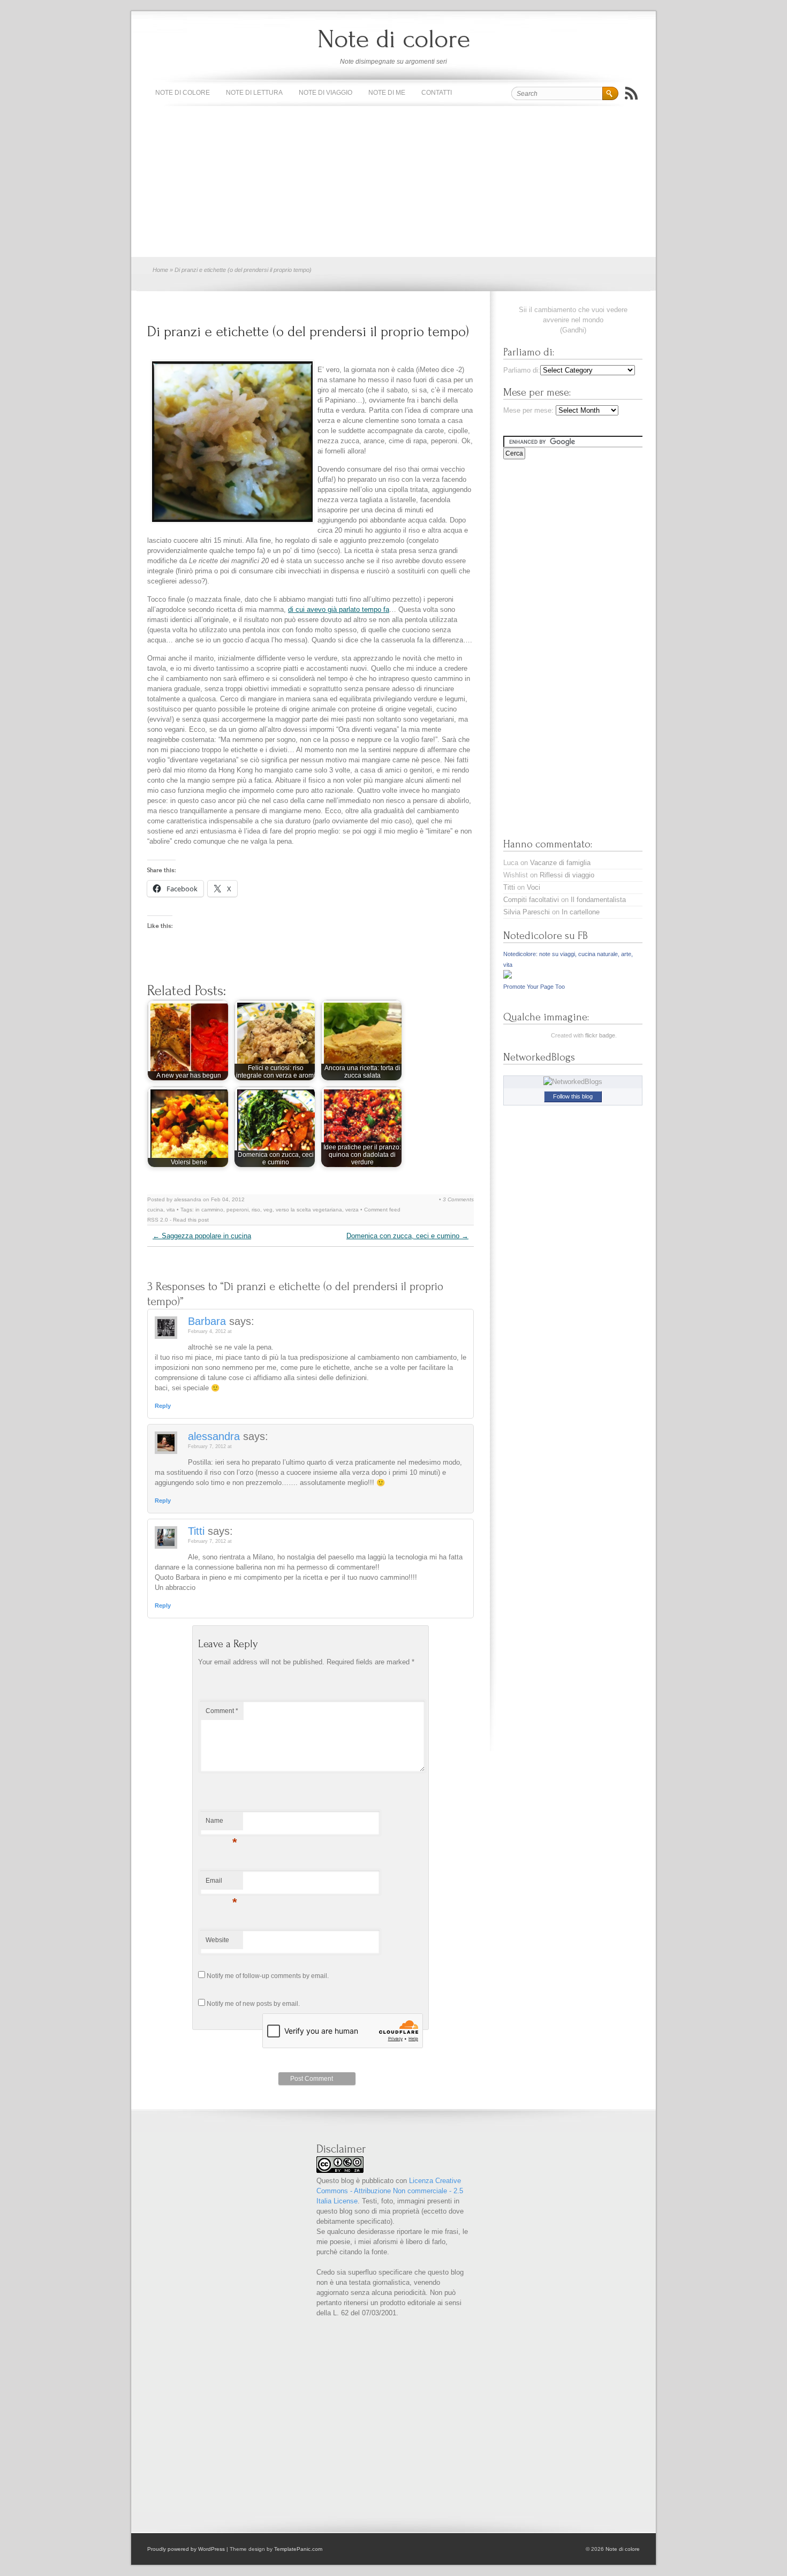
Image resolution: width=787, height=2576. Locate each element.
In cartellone (581, 912)
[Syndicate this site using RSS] (631, 93)
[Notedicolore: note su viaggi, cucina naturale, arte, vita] (508, 976)
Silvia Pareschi (527, 912)
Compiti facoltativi (531, 900)
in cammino (209, 1210)
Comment (222, 1711)
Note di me (387, 93)
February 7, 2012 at (210, 1446)
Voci (534, 887)
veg (268, 1210)
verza (352, 1210)
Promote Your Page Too (534, 987)
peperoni (237, 1210)
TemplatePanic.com (298, 2549)
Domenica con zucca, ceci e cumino (407, 1236)
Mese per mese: (528, 410)
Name (221, 1823)
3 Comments (458, 1199)
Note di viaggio (326, 93)
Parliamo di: (522, 370)
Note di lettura (254, 93)
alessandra (214, 1436)
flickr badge (600, 1035)
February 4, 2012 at (210, 1331)
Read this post (191, 1220)
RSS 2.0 (158, 1220)
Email (221, 1883)
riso (256, 1210)
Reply (163, 1406)
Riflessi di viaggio (567, 875)
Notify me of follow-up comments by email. (268, 1976)
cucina (155, 1210)
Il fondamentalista (598, 900)
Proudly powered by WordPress (186, 2549)
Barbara (207, 1321)
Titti (196, 1531)
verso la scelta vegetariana (309, 1210)
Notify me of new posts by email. (253, 2004)
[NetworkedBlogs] (573, 1082)
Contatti (437, 93)
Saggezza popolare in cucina (202, 1236)
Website (217, 1940)
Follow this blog (573, 1096)
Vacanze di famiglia (560, 863)
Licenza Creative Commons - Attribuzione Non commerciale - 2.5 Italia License (390, 2191)
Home (160, 270)
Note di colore (394, 39)
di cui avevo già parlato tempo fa (339, 609)
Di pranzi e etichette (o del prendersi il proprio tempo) (308, 332)
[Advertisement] (393, 182)
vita (171, 1210)
